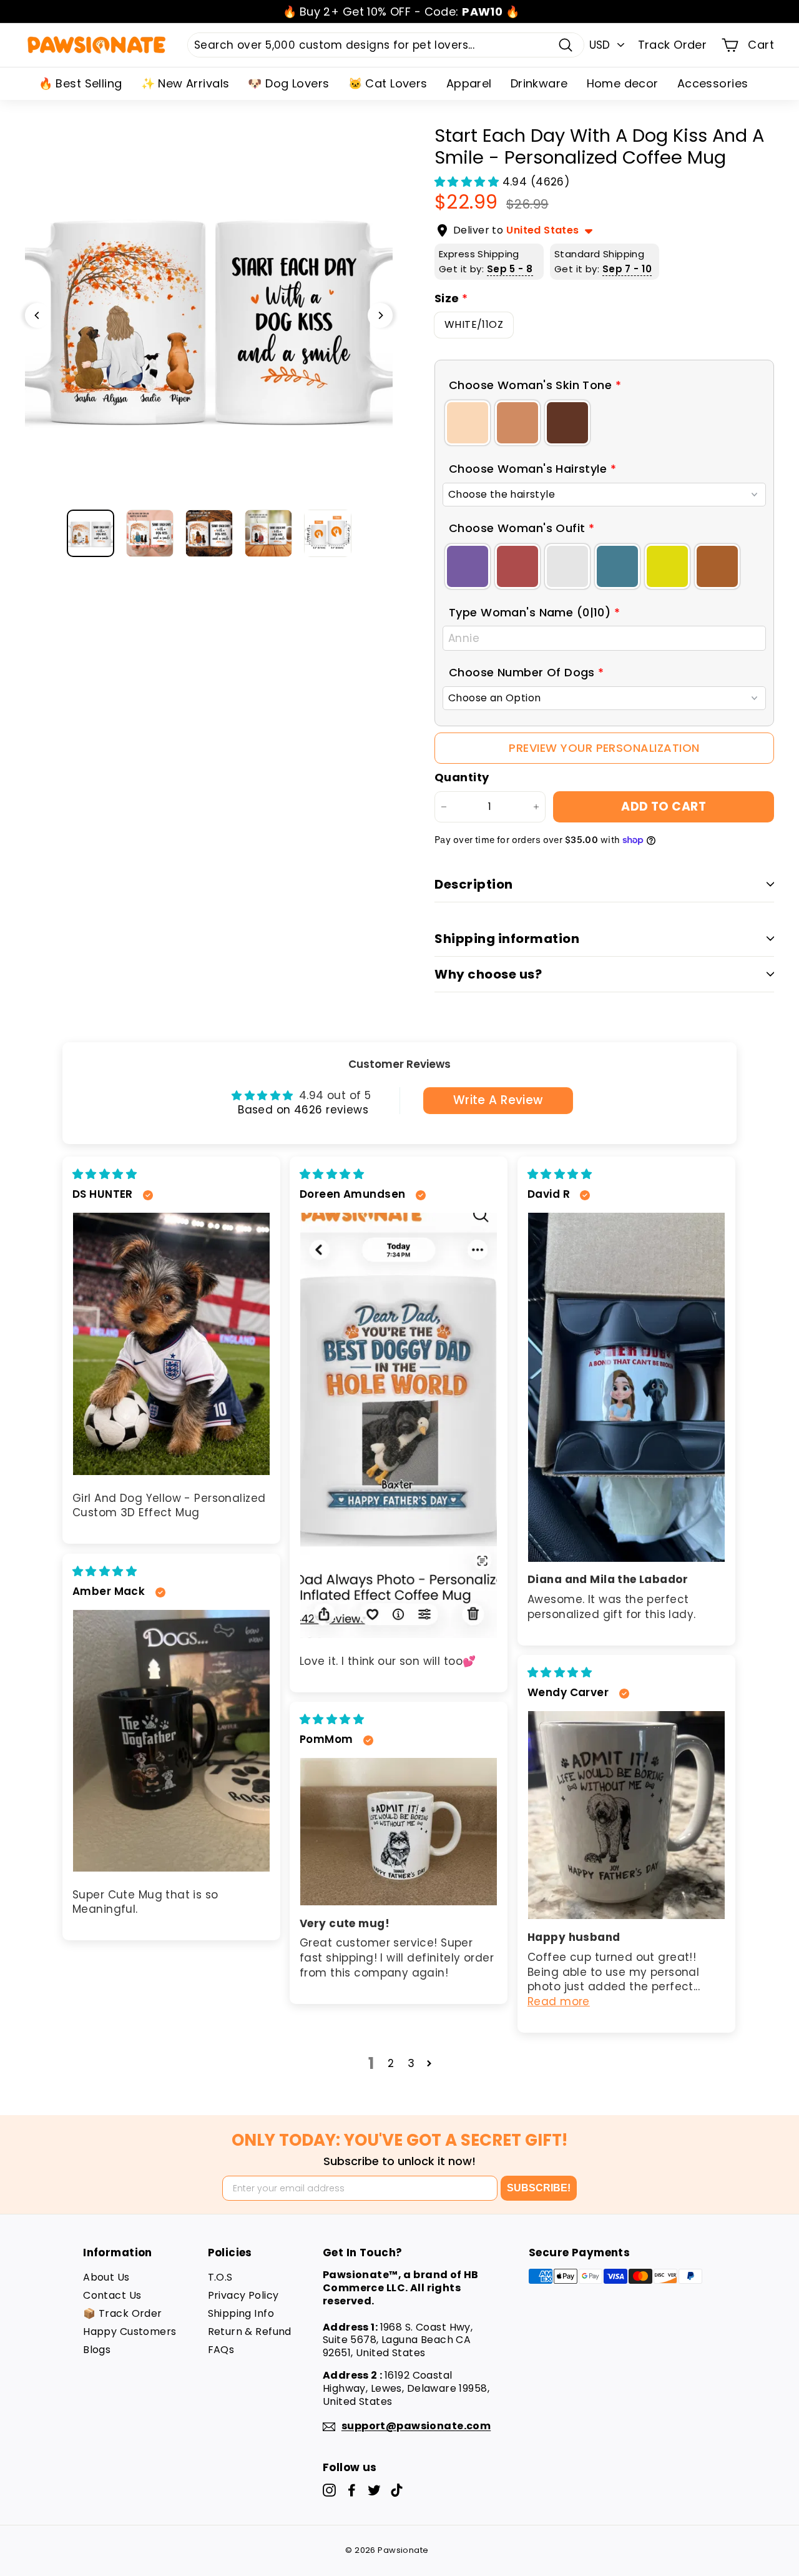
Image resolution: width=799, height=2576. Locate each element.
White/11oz (474, 324)
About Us (106, 2277)
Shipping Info (241, 2313)
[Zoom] (209, 315)
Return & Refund (250, 2332)
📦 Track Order (123, 2313)
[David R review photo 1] (626, 1387)
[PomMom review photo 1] (399, 1832)
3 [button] (411, 2063)
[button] (468, 182)
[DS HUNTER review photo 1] (171, 1344)
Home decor (623, 83)
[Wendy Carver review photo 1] (626, 1815)
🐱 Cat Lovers (388, 83)
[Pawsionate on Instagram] (329, 2490)
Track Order (673, 45)
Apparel (469, 83)
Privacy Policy (243, 2295)
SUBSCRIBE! (539, 2188)
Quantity (462, 777)
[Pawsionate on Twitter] (374, 2490)
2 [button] (391, 2063)
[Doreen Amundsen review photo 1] (399, 1426)
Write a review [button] (498, 1100)
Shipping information (507, 939)
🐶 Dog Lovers (288, 83)
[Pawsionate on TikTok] (397, 2490)
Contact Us (112, 2295)
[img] (105, 1174)
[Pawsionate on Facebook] (352, 2490)
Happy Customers (130, 2332)
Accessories (713, 83)
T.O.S (220, 2277)
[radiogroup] (604, 423)
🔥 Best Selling (81, 83)
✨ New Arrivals (185, 83)
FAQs (221, 2350)
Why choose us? (488, 974)
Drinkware (539, 83)
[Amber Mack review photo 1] (171, 1741)
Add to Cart (664, 807)
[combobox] (386, 45)
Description (474, 884)
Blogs (97, 2350)
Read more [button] (559, 2001)
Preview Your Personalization (604, 748)
